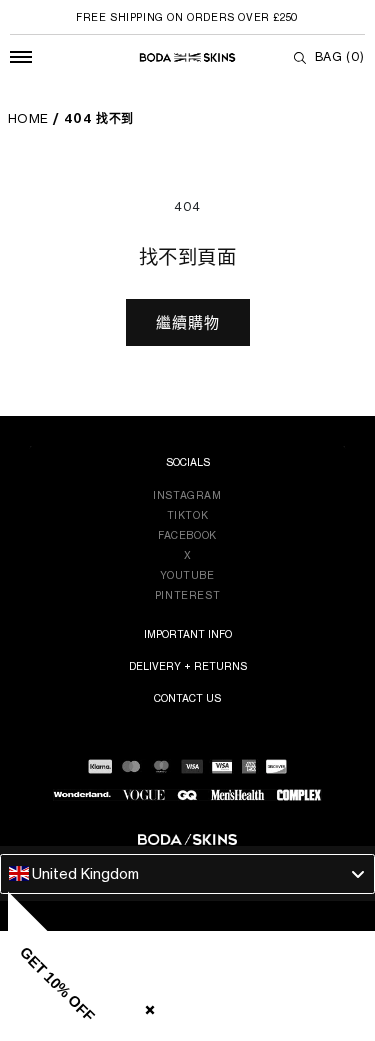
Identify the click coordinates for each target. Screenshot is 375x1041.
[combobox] (187, 874)
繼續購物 (188, 322)
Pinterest (187, 595)
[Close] (146, 1006)
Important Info (188, 634)
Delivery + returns (188, 666)
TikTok (188, 515)
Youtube (187, 575)
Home (28, 118)
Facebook (187, 535)
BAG (340, 56)
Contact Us (187, 698)
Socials (188, 462)
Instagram (187, 495)
